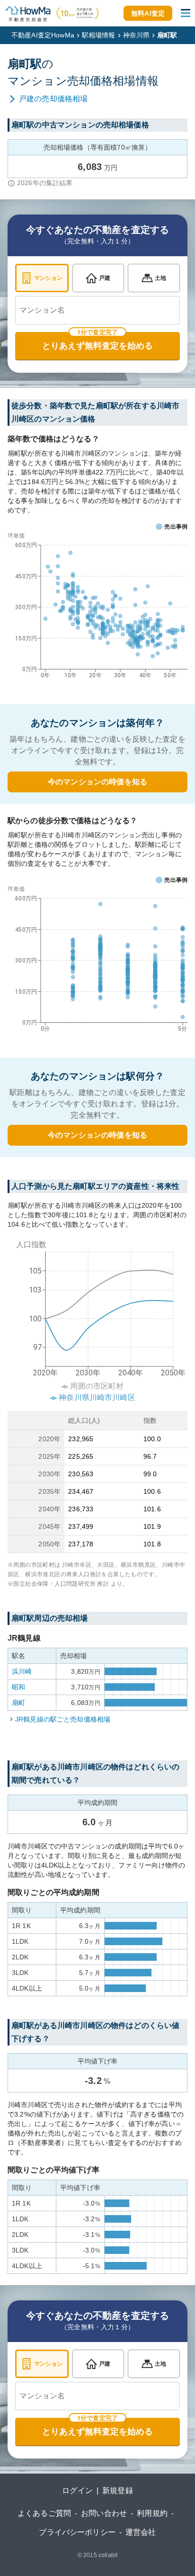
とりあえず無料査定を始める (97, 346)
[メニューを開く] (186, 13)
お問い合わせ (104, 2513)
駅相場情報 (99, 35)
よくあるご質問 (44, 2513)
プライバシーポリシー (77, 2532)
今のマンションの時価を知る (97, 782)
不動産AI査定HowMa (43, 35)
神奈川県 (137, 35)
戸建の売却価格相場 (53, 99)
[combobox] (97, 310)
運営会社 (141, 2532)
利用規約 (152, 2513)
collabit (108, 2555)
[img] (97, 1318)
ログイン (77, 2491)
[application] (97, 608)
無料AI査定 (148, 13)
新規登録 (118, 2491)
